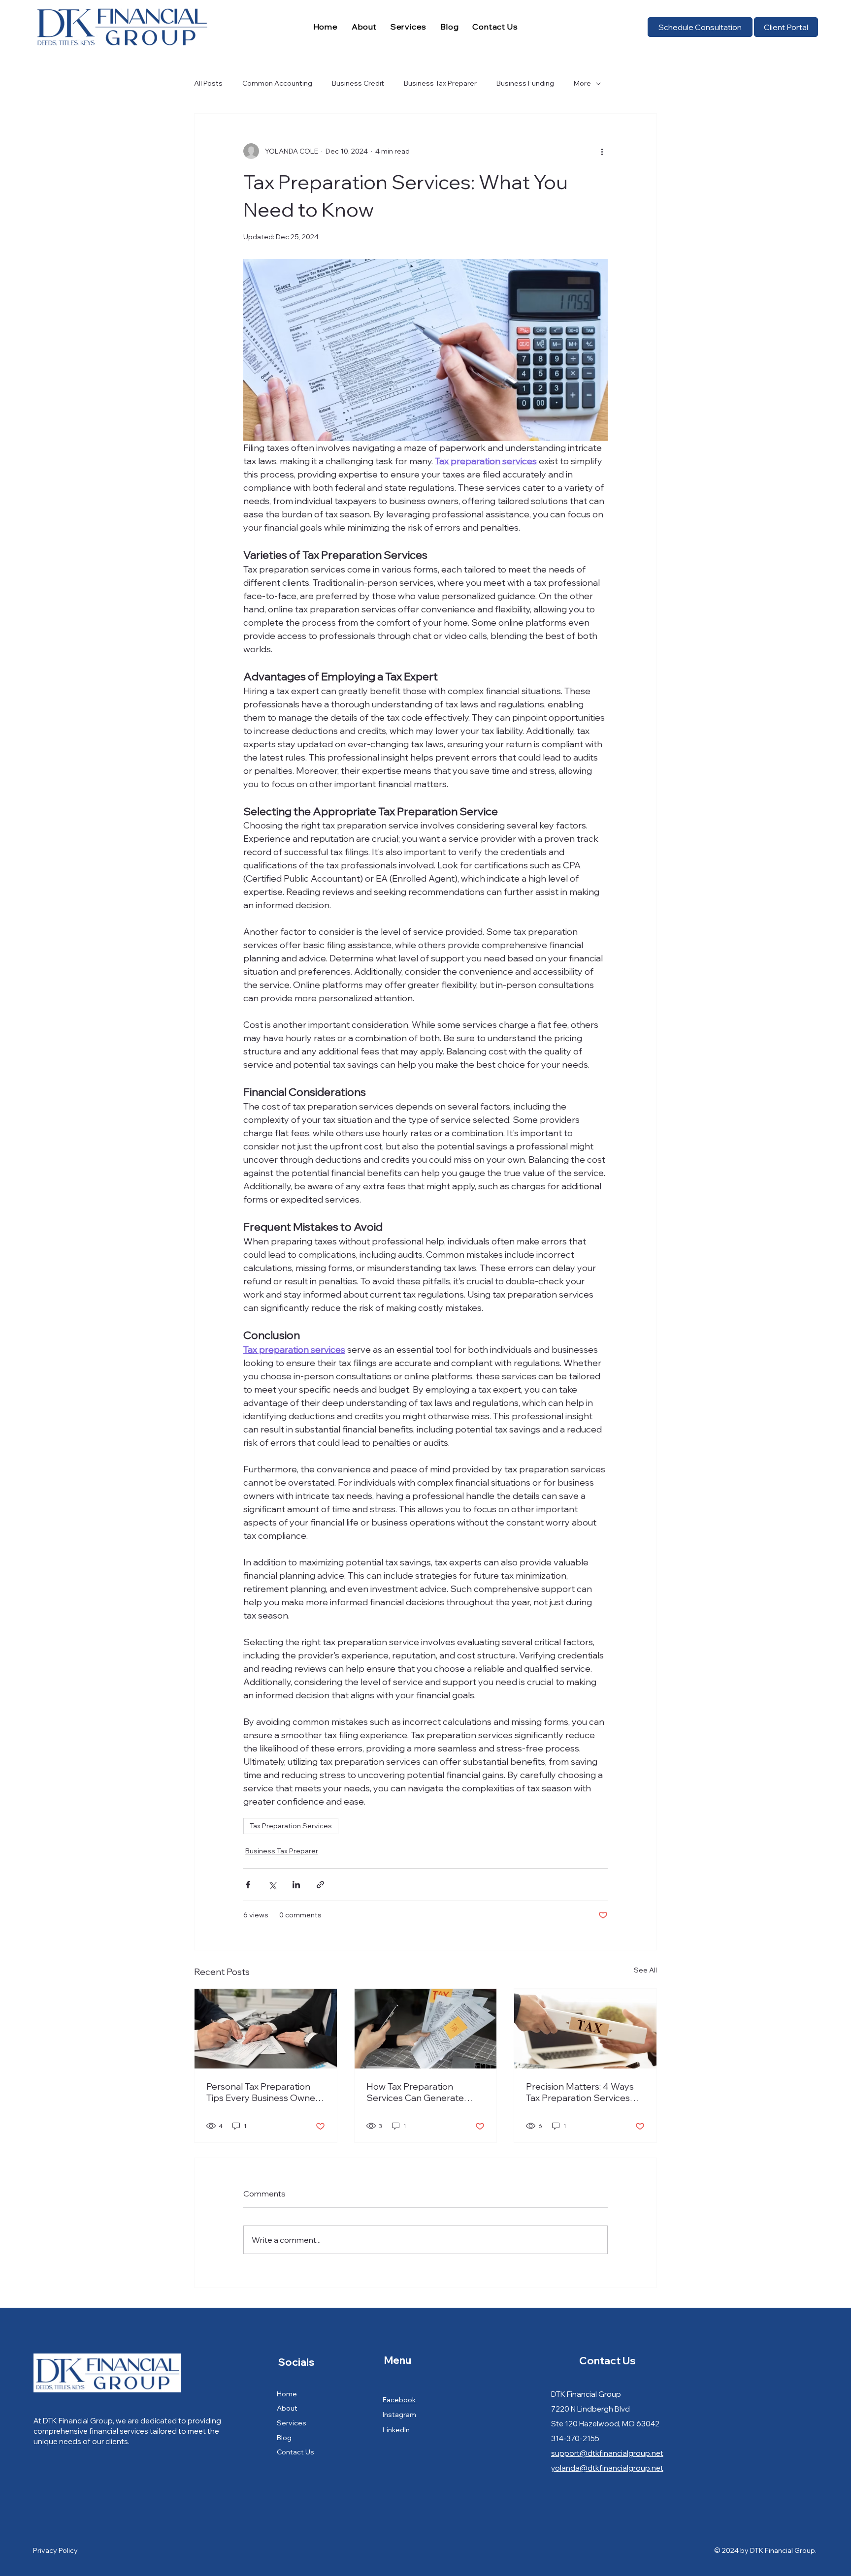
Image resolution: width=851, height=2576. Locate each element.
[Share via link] (320, 1885)
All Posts (208, 83)
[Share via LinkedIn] (296, 1885)
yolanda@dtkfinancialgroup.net (607, 2468)
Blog (284, 2438)
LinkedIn (396, 2430)
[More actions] (602, 151)
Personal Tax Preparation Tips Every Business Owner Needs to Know (262, 2092)
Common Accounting (277, 83)
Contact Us (295, 2452)
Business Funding (525, 83)
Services (292, 2423)
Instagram (399, 2415)
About (287, 2408)
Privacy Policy (55, 2550)
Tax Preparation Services (291, 1826)
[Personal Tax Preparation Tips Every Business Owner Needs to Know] (266, 2029)
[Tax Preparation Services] (585, 2029)
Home (287, 2394)
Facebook (399, 2400)
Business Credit (358, 83)
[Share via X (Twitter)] (272, 1885)
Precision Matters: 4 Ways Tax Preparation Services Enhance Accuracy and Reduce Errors (580, 2092)
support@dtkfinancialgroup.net (607, 2453)
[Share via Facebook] (248, 1885)
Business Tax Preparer (440, 83)
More (582, 83)
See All (645, 1970)
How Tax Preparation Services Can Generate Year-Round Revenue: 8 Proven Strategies (415, 2092)
